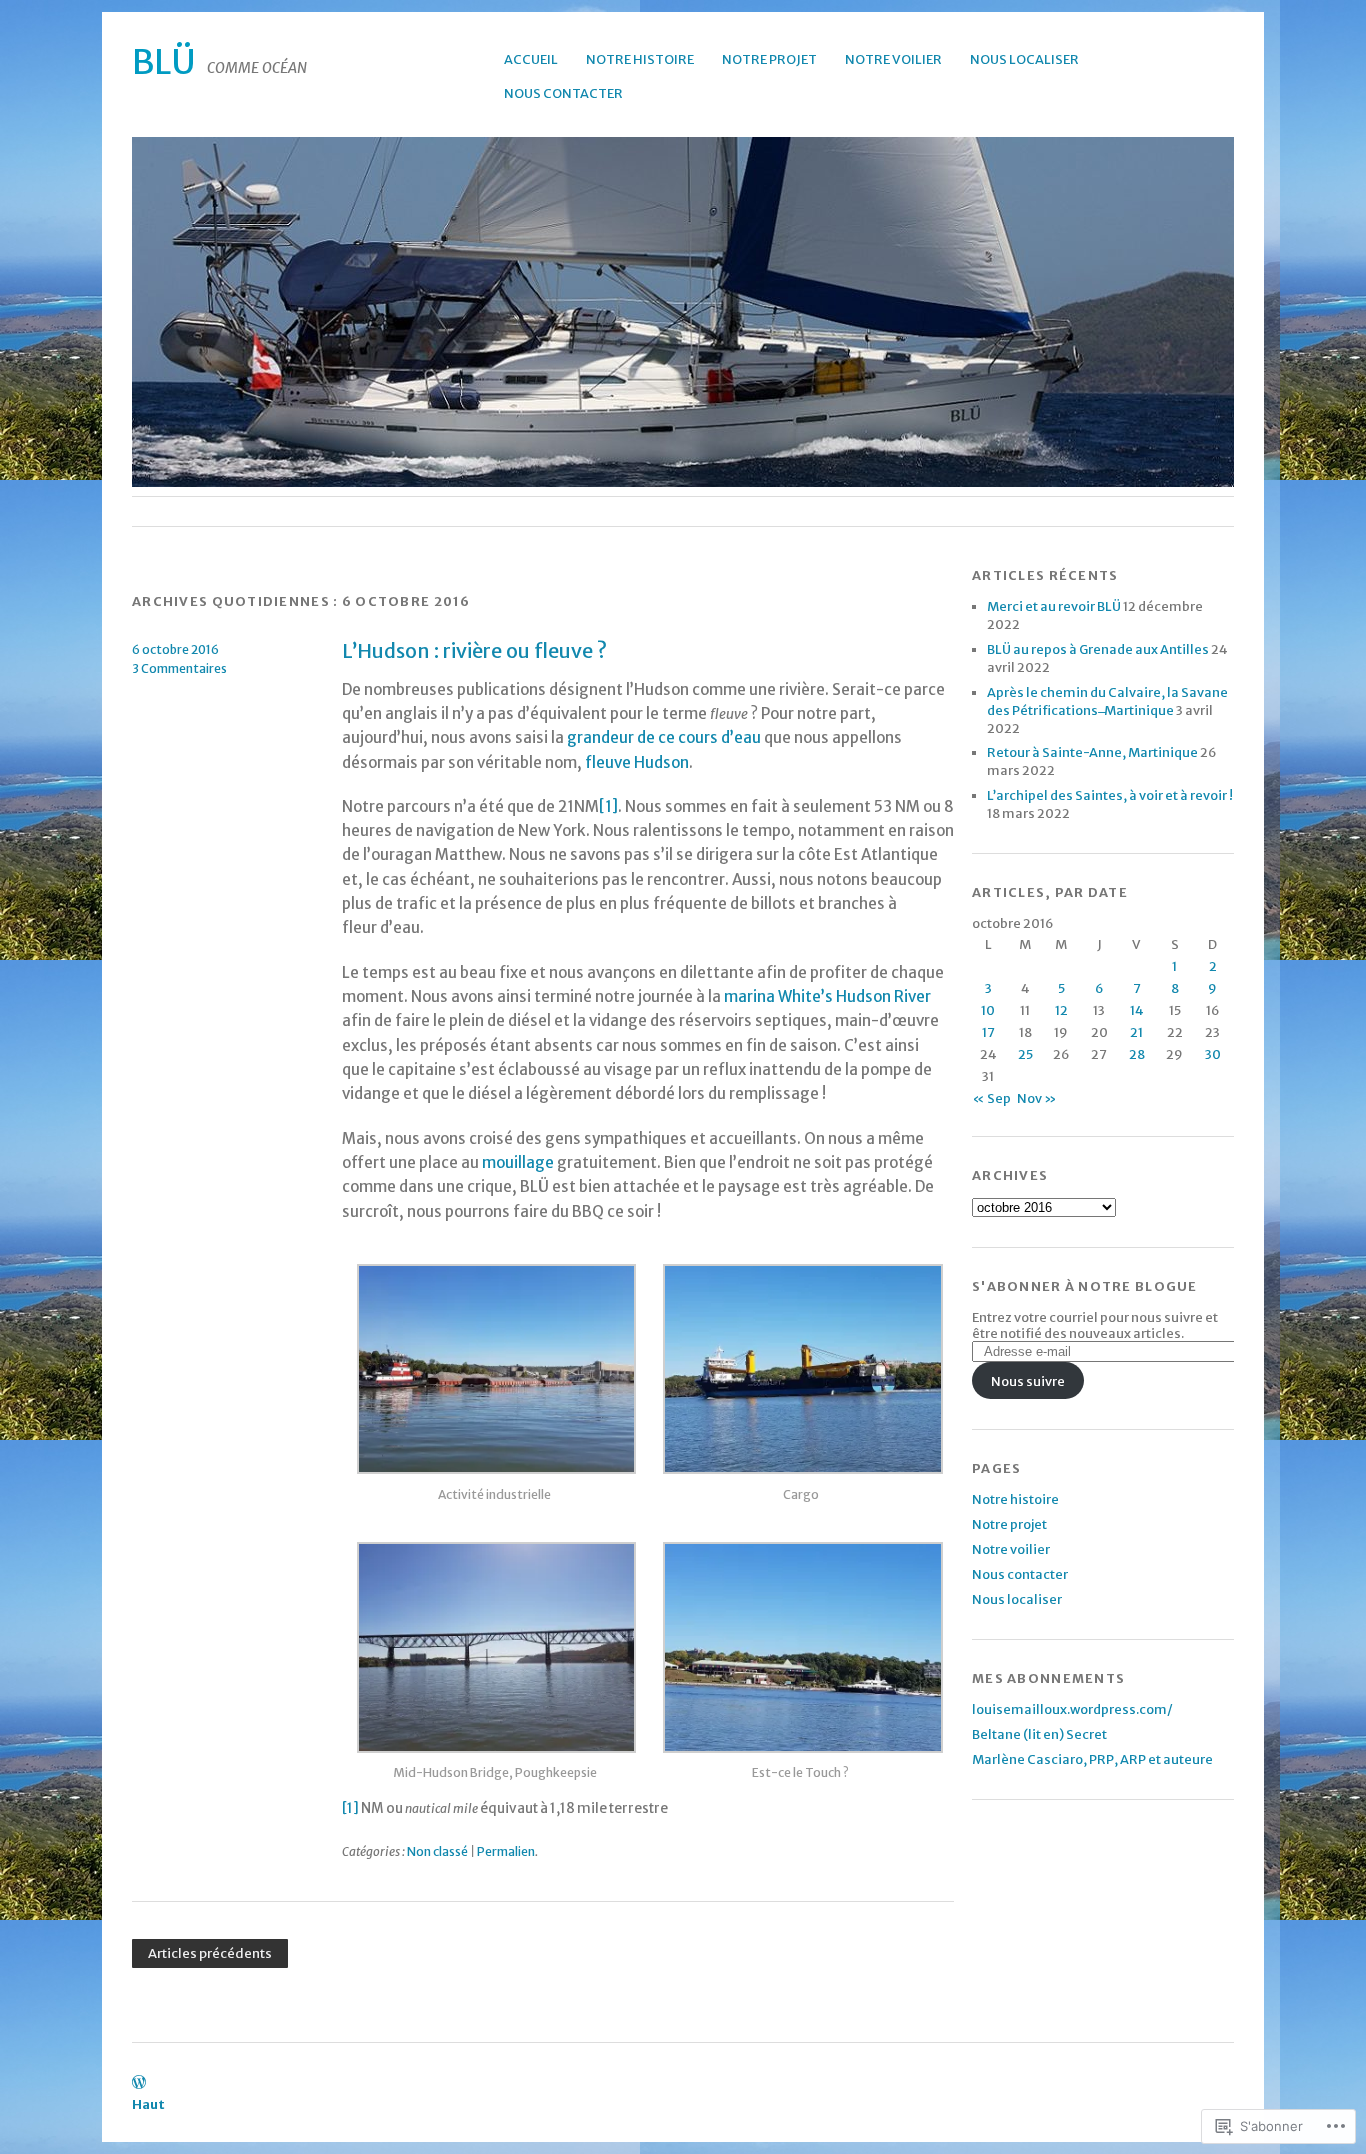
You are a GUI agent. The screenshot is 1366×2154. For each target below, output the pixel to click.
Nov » (1037, 1098)
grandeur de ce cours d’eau (665, 737)
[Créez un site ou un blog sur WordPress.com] (139, 2083)
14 (1137, 1010)
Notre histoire (640, 59)
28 (1137, 1054)
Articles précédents (210, 1953)
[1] (608, 806)
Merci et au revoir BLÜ (1054, 606)
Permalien (506, 1851)
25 (1025, 1054)
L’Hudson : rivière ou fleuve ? (474, 651)
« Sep (991, 1098)
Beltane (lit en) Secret (1039, 1734)
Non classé (437, 1851)
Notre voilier (893, 59)
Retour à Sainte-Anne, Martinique (1092, 752)
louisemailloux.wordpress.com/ (1072, 1709)
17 (988, 1032)
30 (1213, 1054)
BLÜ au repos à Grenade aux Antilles (1098, 649)
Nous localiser (1024, 59)
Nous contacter (563, 93)
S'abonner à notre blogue (1085, 1286)
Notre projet (769, 59)
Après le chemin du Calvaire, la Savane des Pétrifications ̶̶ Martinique (1107, 701)
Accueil (531, 59)
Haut (148, 2104)
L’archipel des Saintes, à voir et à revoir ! (1110, 795)
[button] (495, 1378)
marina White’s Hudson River (827, 996)
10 (988, 1010)
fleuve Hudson (637, 762)
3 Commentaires (179, 668)
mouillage (518, 1162)
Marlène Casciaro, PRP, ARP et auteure (1092, 1759)
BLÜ (164, 62)
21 (1136, 1032)
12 (1061, 1010)
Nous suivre (1028, 1381)
